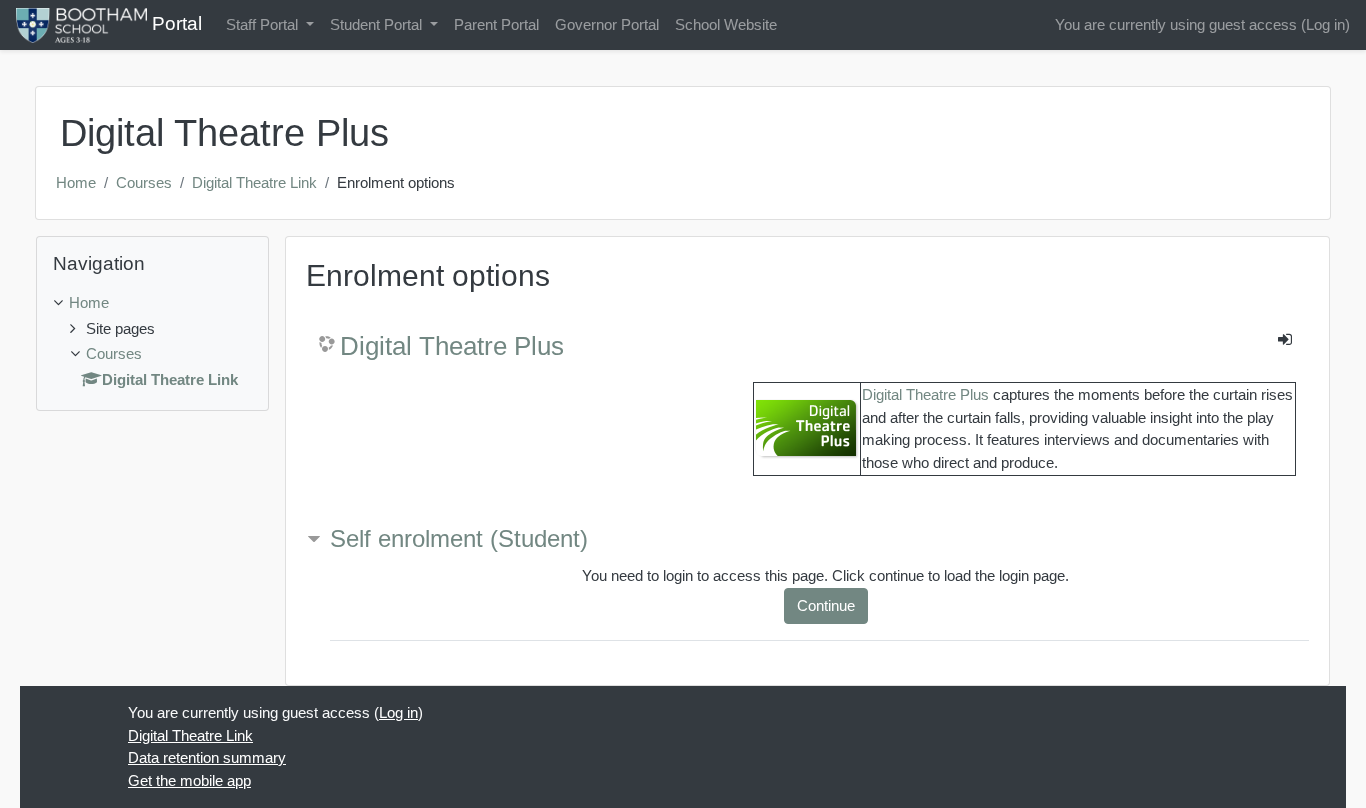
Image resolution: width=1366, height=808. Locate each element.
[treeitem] (152, 303)
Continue (826, 605)
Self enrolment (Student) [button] (459, 538)
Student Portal (378, 24)
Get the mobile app (189, 780)
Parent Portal (496, 24)
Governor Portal (607, 24)
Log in (1325, 24)
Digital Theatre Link (254, 182)
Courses (144, 182)
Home (76, 182)
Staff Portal (264, 24)
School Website (726, 24)
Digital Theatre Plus (452, 346)
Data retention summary (207, 757)
